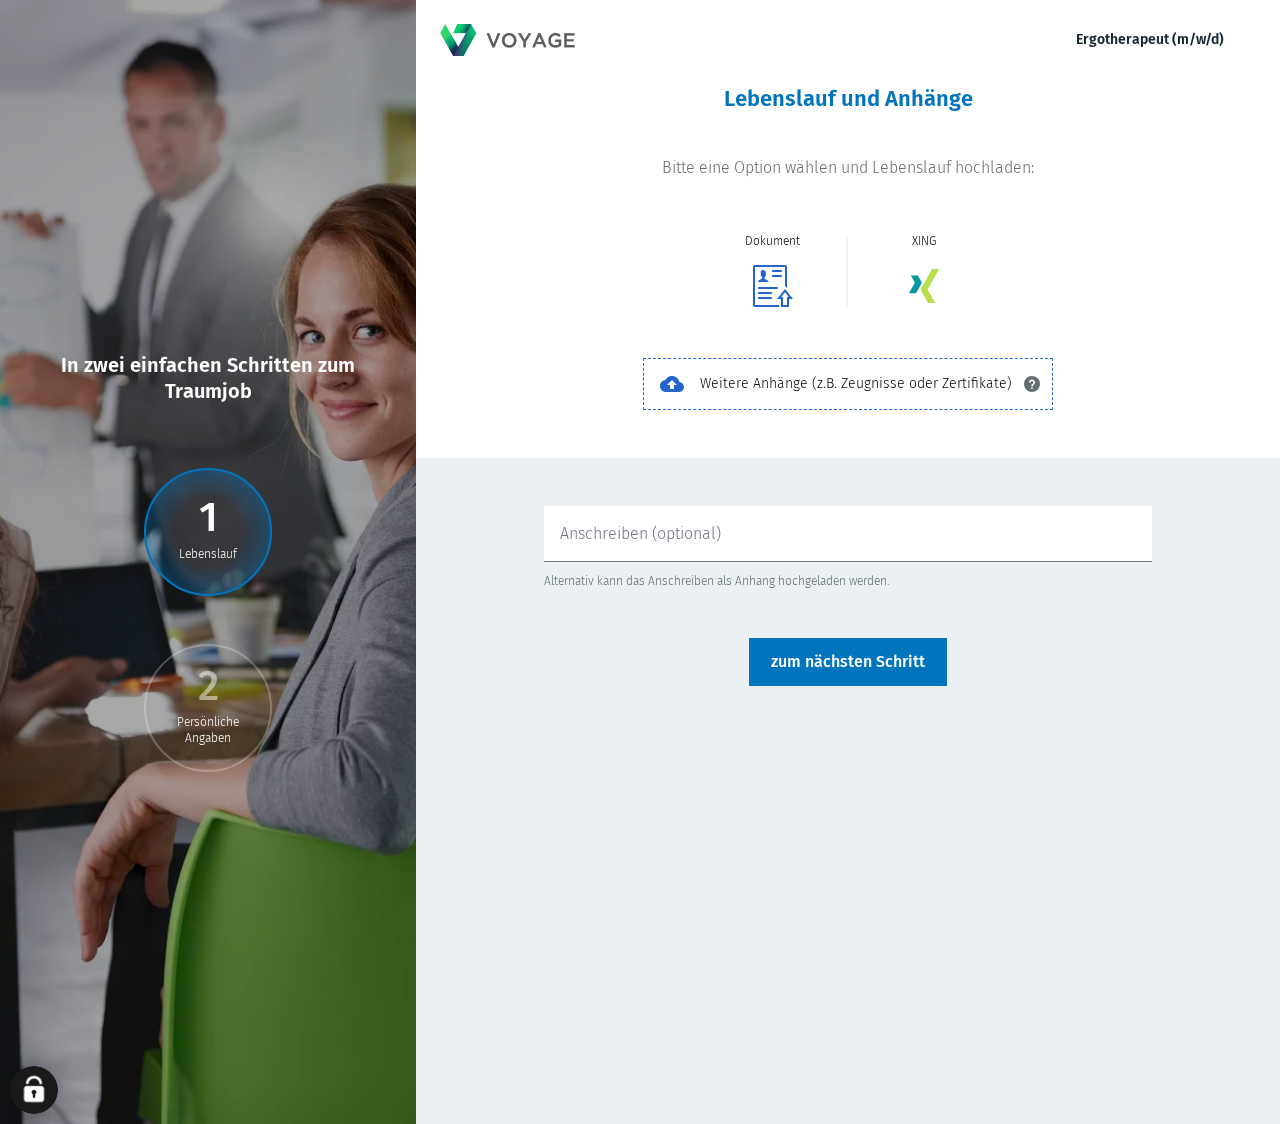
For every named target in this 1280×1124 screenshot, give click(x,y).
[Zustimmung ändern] (34, 1090)
